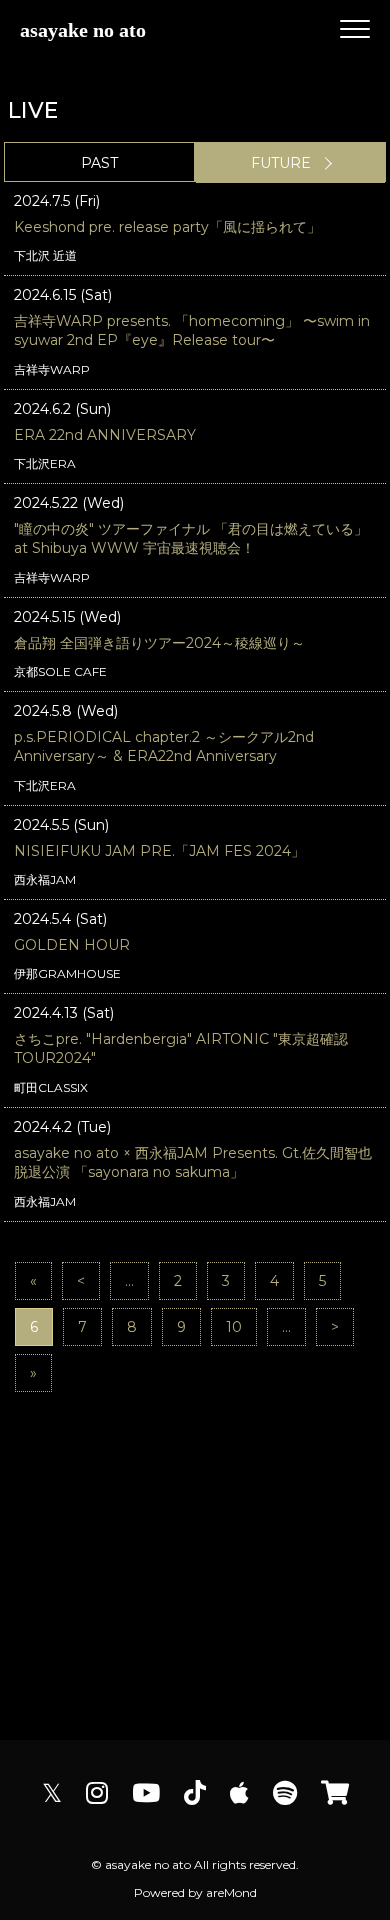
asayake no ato (83, 30)
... (129, 1281)
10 (234, 1327)
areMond (231, 1892)
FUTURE (281, 163)
